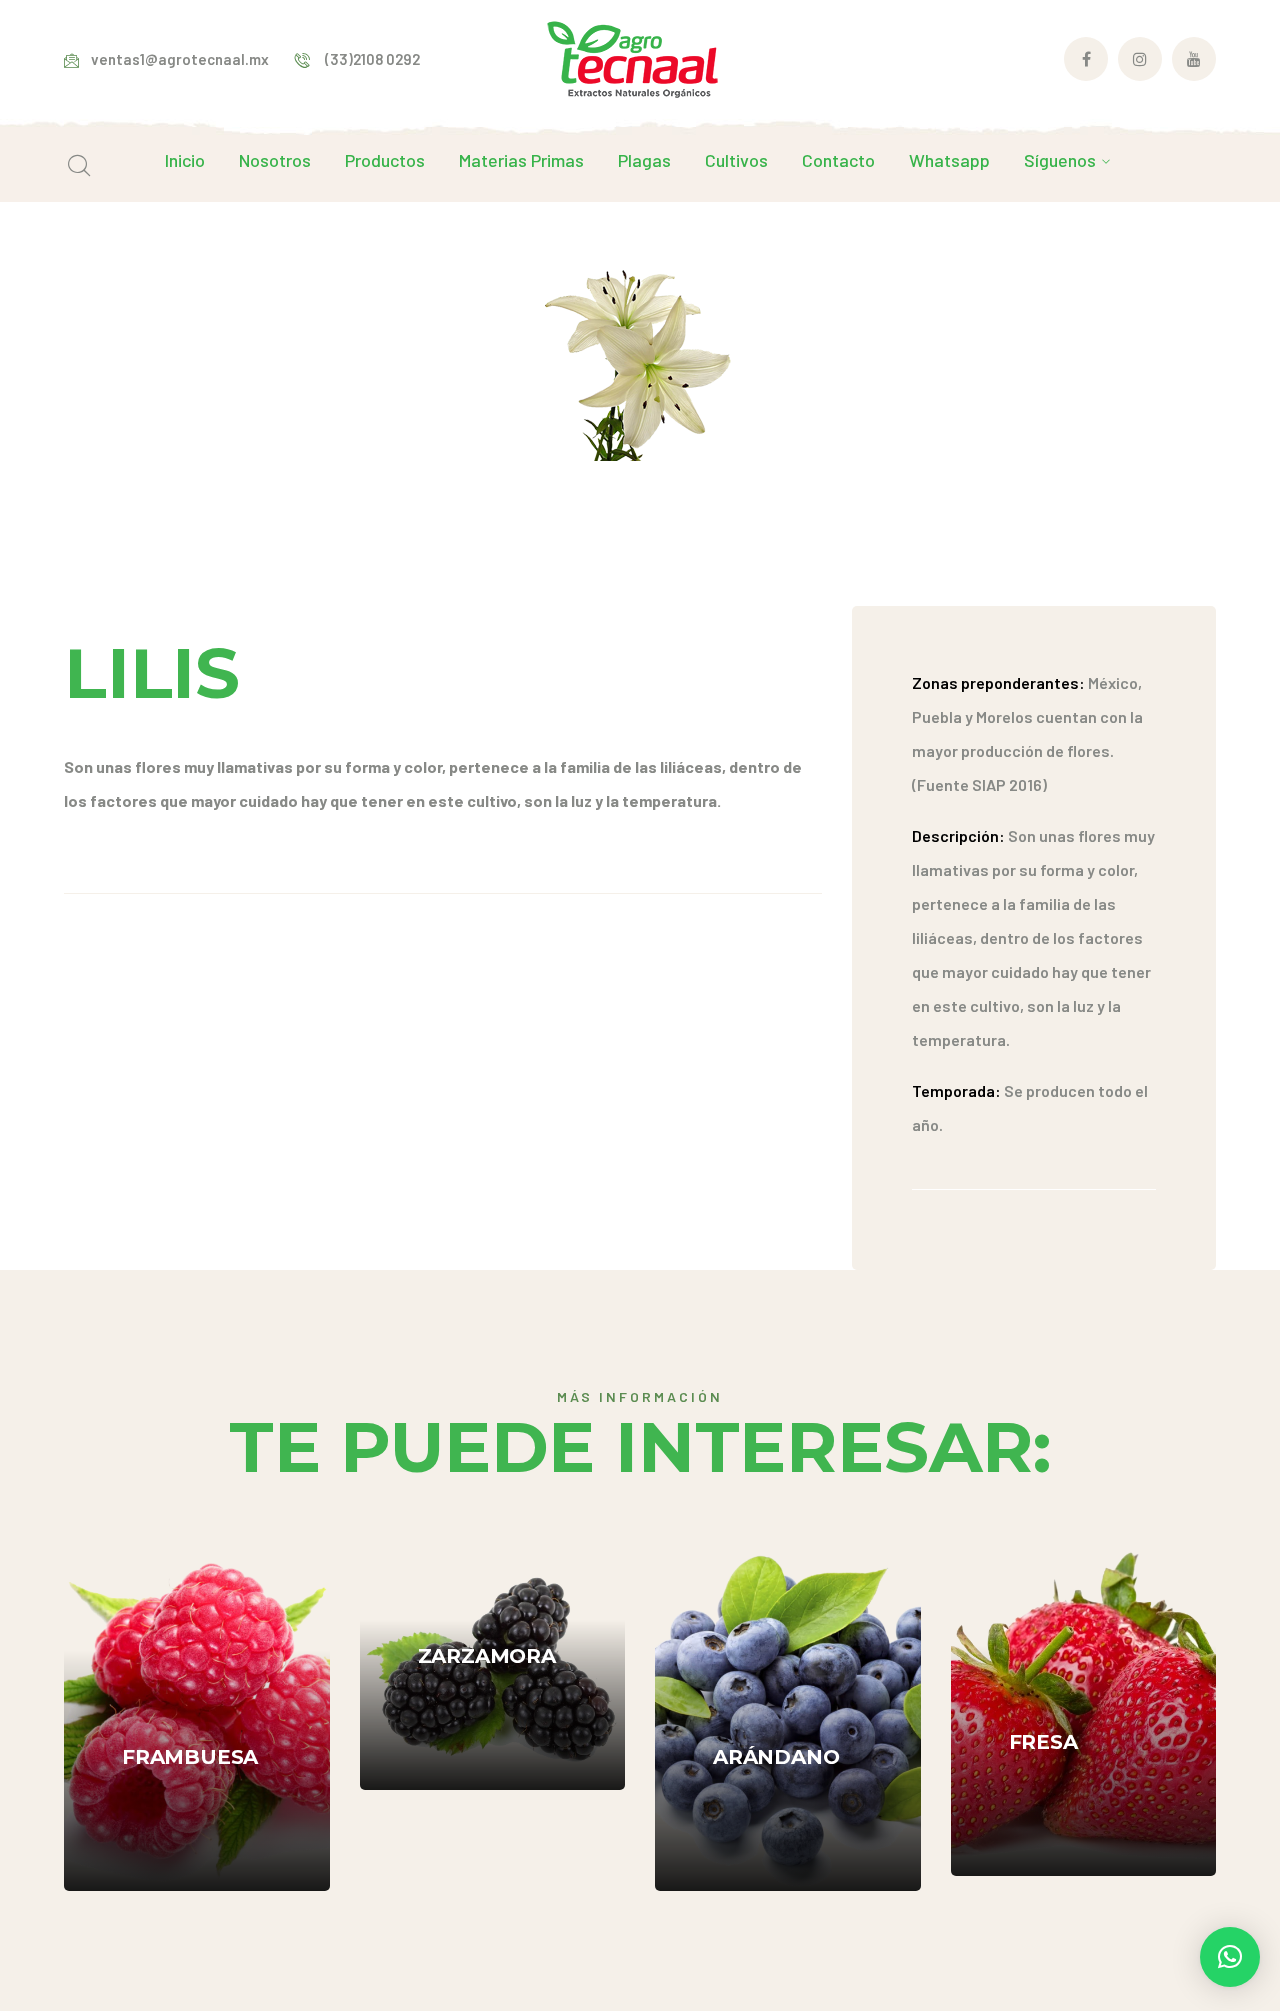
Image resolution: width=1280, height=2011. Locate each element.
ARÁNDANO (776, 1688)
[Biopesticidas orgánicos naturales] (632, 56)
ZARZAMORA (487, 1587)
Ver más (193, 1830)
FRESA (1043, 1673)
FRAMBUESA (190, 1688)
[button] (1230, 1957)
